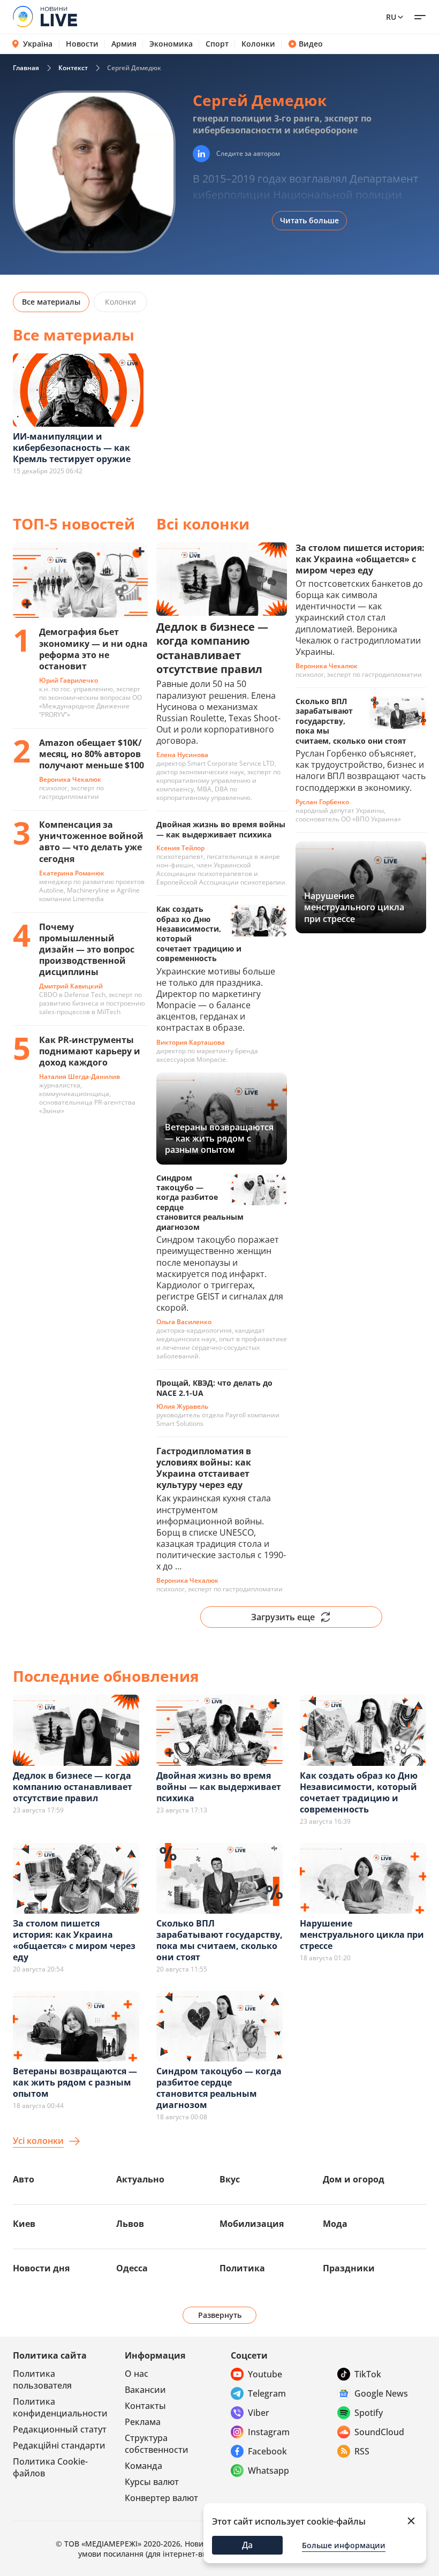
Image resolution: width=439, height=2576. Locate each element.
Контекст (73, 68)
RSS (362, 2451)
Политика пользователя (42, 2379)
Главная (26, 68)
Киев (24, 2224)
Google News (381, 2393)
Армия (124, 44)
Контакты (145, 2406)
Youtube (265, 2374)
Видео (311, 44)
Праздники (349, 2268)
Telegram (267, 2393)
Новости (82, 44)
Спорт (217, 44)
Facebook (267, 2451)
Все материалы (51, 302)
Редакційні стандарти (59, 2445)
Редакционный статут (60, 2429)
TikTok (368, 2374)
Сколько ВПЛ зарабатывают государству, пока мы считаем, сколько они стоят (219, 1940)
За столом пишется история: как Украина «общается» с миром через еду (74, 1940)
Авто (24, 2179)
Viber (259, 2413)
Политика (242, 2268)
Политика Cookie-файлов (50, 2467)
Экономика (171, 44)
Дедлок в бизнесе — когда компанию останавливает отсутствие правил (73, 1787)
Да (247, 2545)
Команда (143, 2466)
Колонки (258, 44)
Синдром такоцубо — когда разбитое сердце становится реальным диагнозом (219, 2088)
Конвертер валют (161, 2498)
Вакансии (145, 2390)
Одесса (132, 2268)
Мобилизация (252, 2224)
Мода (335, 2224)
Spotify (369, 2413)
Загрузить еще (283, 1617)
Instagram (269, 2432)
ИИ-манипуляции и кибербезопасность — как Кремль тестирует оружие (72, 448)
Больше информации (344, 2545)
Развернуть (220, 2315)
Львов (130, 2224)
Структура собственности (157, 2444)
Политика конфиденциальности (60, 2407)
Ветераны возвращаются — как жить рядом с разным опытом (75, 2082)
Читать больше (309, 220)
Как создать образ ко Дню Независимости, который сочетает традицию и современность (359, 1792)
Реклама (143, 2422)
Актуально (140, 2179)
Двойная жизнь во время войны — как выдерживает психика (219, 1787)
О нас (137, 2374)
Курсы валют (152, 2482)
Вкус (230, 2179)
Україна (38, 44)
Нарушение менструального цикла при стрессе (362, 1935)
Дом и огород (354, 2179)
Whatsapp (268, 2471)
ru (391, 17)
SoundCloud (379, 2432)
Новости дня (41, 2268)
